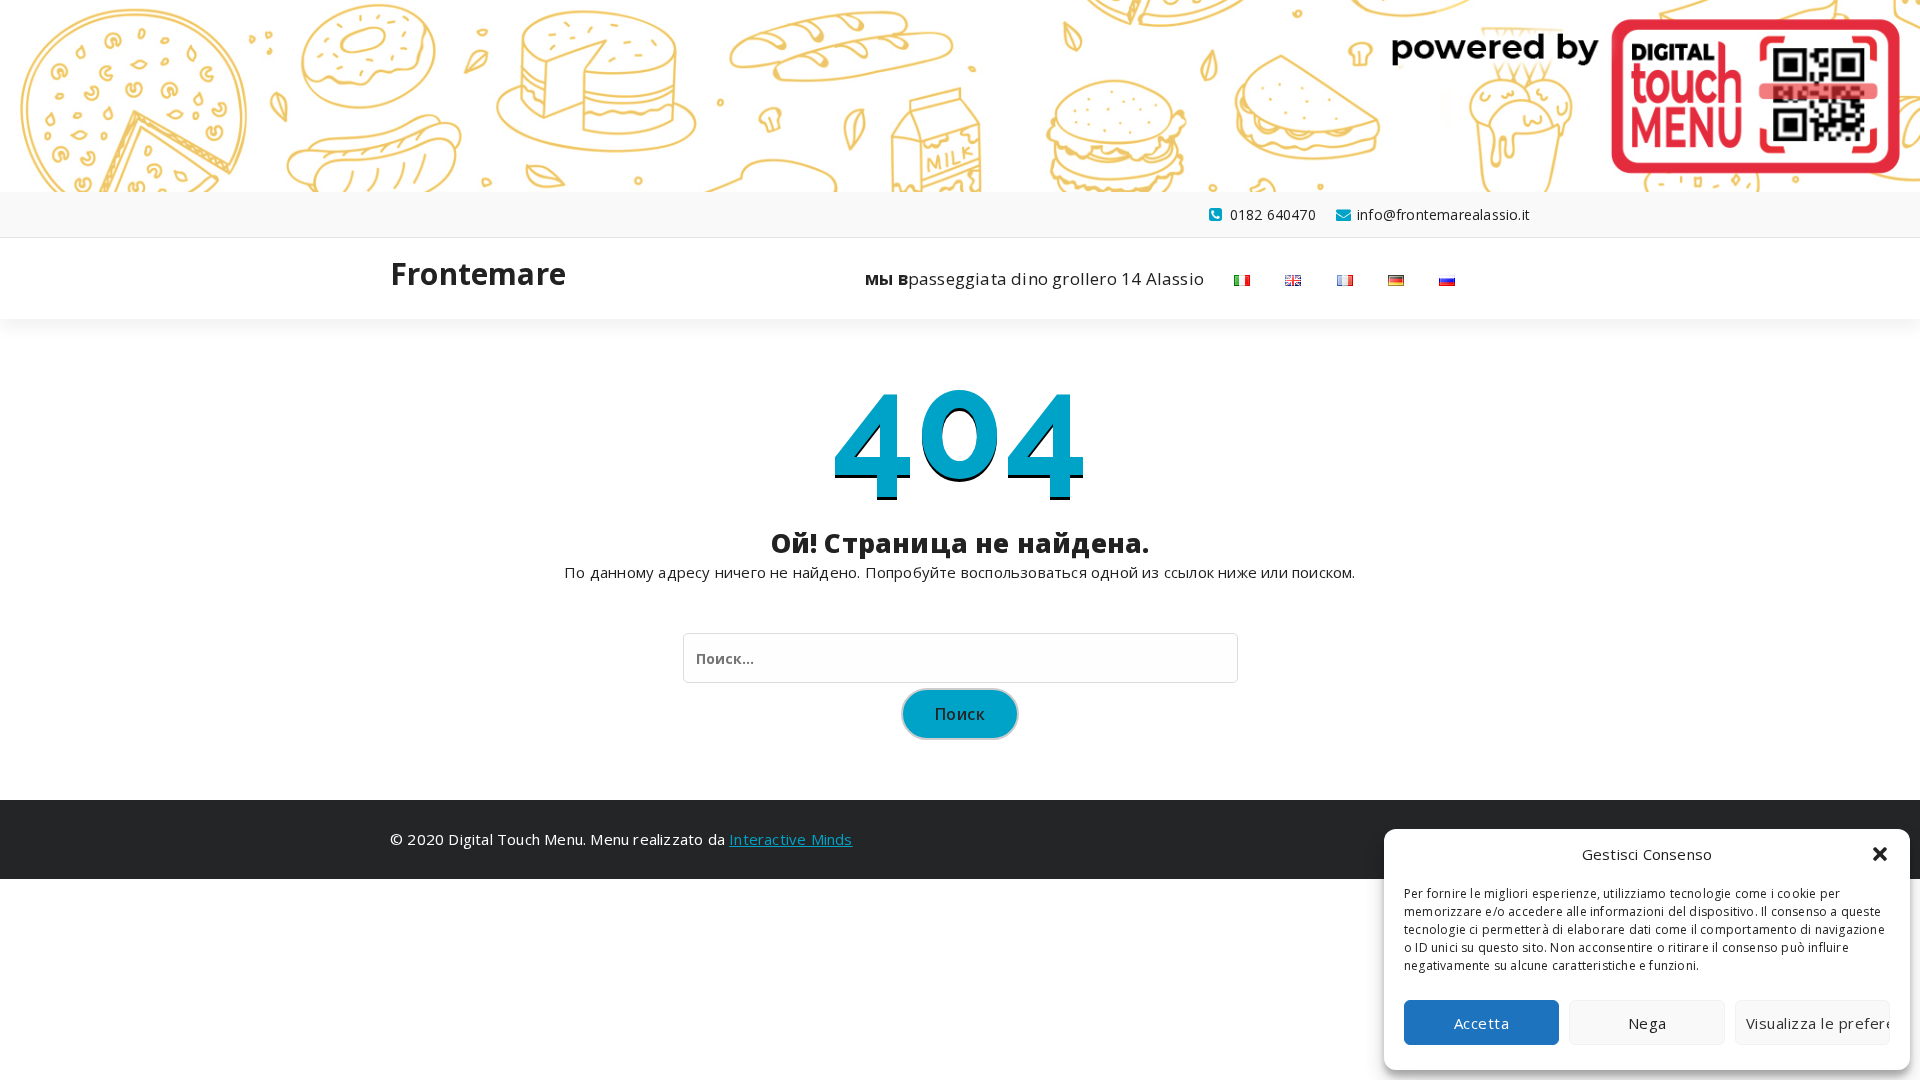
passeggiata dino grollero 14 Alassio (1034, 278)
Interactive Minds (790, 839)
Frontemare (478, 274)
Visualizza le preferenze (1818, 1023)
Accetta (1482, 1023)
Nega (1647, 1023)
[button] (1880, 854)
